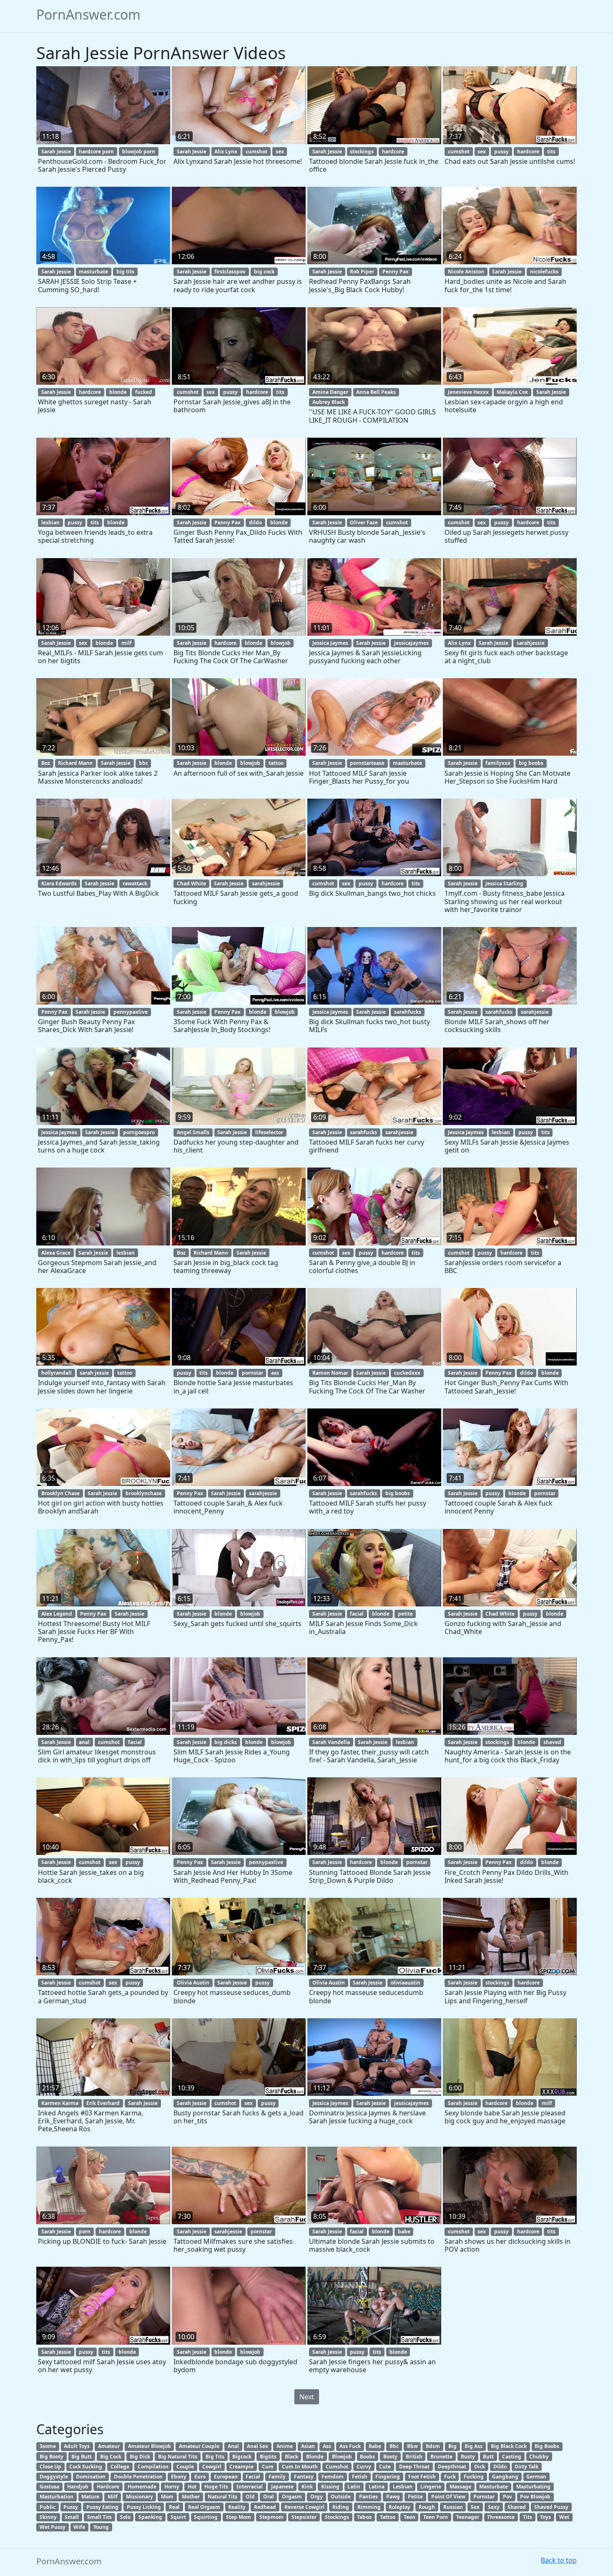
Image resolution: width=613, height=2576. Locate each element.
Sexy (494, 2507)
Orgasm (292, 2497)
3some (48, 2446)
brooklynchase (144, 1493)
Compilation (153, 2467)
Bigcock (242, 2457)
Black (291, 2457)
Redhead (265, 2507)
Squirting (206, 2517)
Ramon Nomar (330, 1373)
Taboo (364, 2517)
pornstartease (367, 763)
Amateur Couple (199, 2446)
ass (275, 1373)
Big (452, 2446)
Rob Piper (362, 272)
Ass (327, 2446)
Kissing (330, 2487)
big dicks (226, 1742)
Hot (192, 2487)
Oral (269, 2497)
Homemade (142, 2487)
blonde (118, 392)
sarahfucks (408, 1012)
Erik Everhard (103, 2103)
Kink (307, 2487)
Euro (200, 2477)
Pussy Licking (144, 2507)
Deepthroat (452, 2467)
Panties (368, 2497)
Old (250, 2497)
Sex (475, 2507)
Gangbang (505, 2477)
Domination (91, 2477)
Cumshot (337, 2467)
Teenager (468, 2517)
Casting (512, 2457)
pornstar (252, 1373)
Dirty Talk (526, 2467)
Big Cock (111, 2457)
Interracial (250, 2487)
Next (307, 2397)
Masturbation (57, 2497)
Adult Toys (77, 2446)
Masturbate (494, 2487)
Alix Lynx (226, 152)
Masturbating (533, 2487)
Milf (113, 2497)
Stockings (337, 2517)
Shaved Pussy (551, 2507)
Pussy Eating (102, 2507)
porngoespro (139, 1132)
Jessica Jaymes (330, 643)
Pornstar (484, 2497)
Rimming (369, 2507)
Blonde (315, 2457)
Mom (167, 2497)
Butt (488, 2457)
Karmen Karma (60, 2103)
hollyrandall (57, 1373)
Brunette (441, 2457)
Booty (390, 2457)
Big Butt (82, 2457)
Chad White (191, 883)
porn (85, 2231)
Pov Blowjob (535, 2497)
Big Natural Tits (178, 2457)
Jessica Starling (504, 883)
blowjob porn (139, 152)
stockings (362, 152)
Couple (185, 2467)
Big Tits (215, 2457)
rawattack (135, 883)
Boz (46, 763)
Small (72, 2517)
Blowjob (342, 2457)
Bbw (412, 2446)
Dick (480, 2467)
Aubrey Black (329, 402)
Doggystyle (54, 2477)
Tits (528, 2517)
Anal (233, 2446)
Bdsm (433, 2446)
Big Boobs (547, 2446)
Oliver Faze (364, 522)
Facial (253, 2477)
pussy (501, 152)
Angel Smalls (193, 1132)
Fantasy (304, 2477)
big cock (264, 272)
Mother (191, 2497)
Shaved (517, 2507)
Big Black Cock (509, 2446)
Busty (468, 2457)
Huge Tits (216, 2487)
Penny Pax (396, 272)
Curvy (364, 2467)
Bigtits (268, 2457)
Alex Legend (57, 1614)
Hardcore (108, 2487)
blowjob (281, 643)
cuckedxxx (407, 1373)
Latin (354, 2487)
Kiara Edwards (59, 883)
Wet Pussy (53, 2527)
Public (48, 2507)
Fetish (360, 2477)
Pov (507, 2497)
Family (277, 2477)
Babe (375, 2446)
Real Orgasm (204, 2507)
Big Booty (52, 2457)
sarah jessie (94, 1373)
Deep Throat (414, 2467)
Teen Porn (436, 2517)
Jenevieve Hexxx (468, 392)
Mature (90, 2497)
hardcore (393, 152)
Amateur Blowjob (149, 2446)
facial (357, 1614)
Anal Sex (258, 2446)
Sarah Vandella (331, 1742)
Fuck (450, 2477)
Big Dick (140, 2457)
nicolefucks (544, 272)
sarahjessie (531, 643)
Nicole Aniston (466, 272)
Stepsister (304, 2517)
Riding (341, 2507)
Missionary (139, 2497)
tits (551, 152)
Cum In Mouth (300, 2467)
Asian (308, 2446)
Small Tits (99, 2517)
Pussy (71, 2507)
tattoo (276, 763)
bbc (143, 763)
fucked (144, 392)
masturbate (93, 272)
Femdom (333, 2477)
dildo (255, 522)
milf (127, 643)
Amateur (109, 2446)
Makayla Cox (512, 392)
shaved (552, 1742)
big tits (125, 272)
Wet (564, 2517)
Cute (385, 2467)
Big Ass (474, 2446)
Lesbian (403, 2487)
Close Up (50, 2467)
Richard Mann (75, 763)
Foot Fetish (422, 2477)
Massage (460, 2487)
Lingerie (431, 2487)
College (120, 2467)
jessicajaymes (411, 643)
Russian (453, 2507)
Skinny (48, 2517)
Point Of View (448, 2497)
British (414, 2457)
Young (101, 2527)
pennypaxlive (131, 1012)
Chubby (539, 2457)
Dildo (500, 2467)
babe (404, 2231)
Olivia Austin (193, 1983)
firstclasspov (230, 272)
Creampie (241, 2467)
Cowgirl (212, 2467)
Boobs (367, 2457)
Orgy (317, 2497)
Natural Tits (222, 2497)
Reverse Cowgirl (304, 2507)
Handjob (78, 2487)
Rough (427, 2507)
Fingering (388, 2477)
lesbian (50, 522)
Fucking (474, 2477)
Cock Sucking (86, 2467)
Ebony (179, 2477)
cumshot (256, 152)
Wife (79, 2527)
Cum (268, 2467)
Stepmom (271, 2517)
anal (84, 1742)
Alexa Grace (56, 1253)
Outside (341, 2497)
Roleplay (399, 2507)
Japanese (282, 2487)
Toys (545, 2517)
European (226, 2477)
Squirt (178, 2517)
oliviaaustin (406, 1983)
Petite (415, 2497)
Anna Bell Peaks (376, 392)
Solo (125, 2517)
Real (174, 2507)
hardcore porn (96, 152)
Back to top (559, 2560)
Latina (377, 2487)
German (536, 2477)
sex (280, 152)
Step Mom (239, 2517)
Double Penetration (138, 2477)
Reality (237, 2507)
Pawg (393, 2497)
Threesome (501, 2517)
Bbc (394, 2446)
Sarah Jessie (56, 152)
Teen (410, 2517)
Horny (172, 2487)
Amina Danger (330, 392)
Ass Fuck (350, 2446)
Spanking (150, 2517)
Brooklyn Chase (60, 1493)
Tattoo (388, 2517)
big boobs (531, 763)
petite (405, 1614)
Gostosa (49, 2487)
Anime (285, 2446)
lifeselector (269, 1132)
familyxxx (498, 763)
